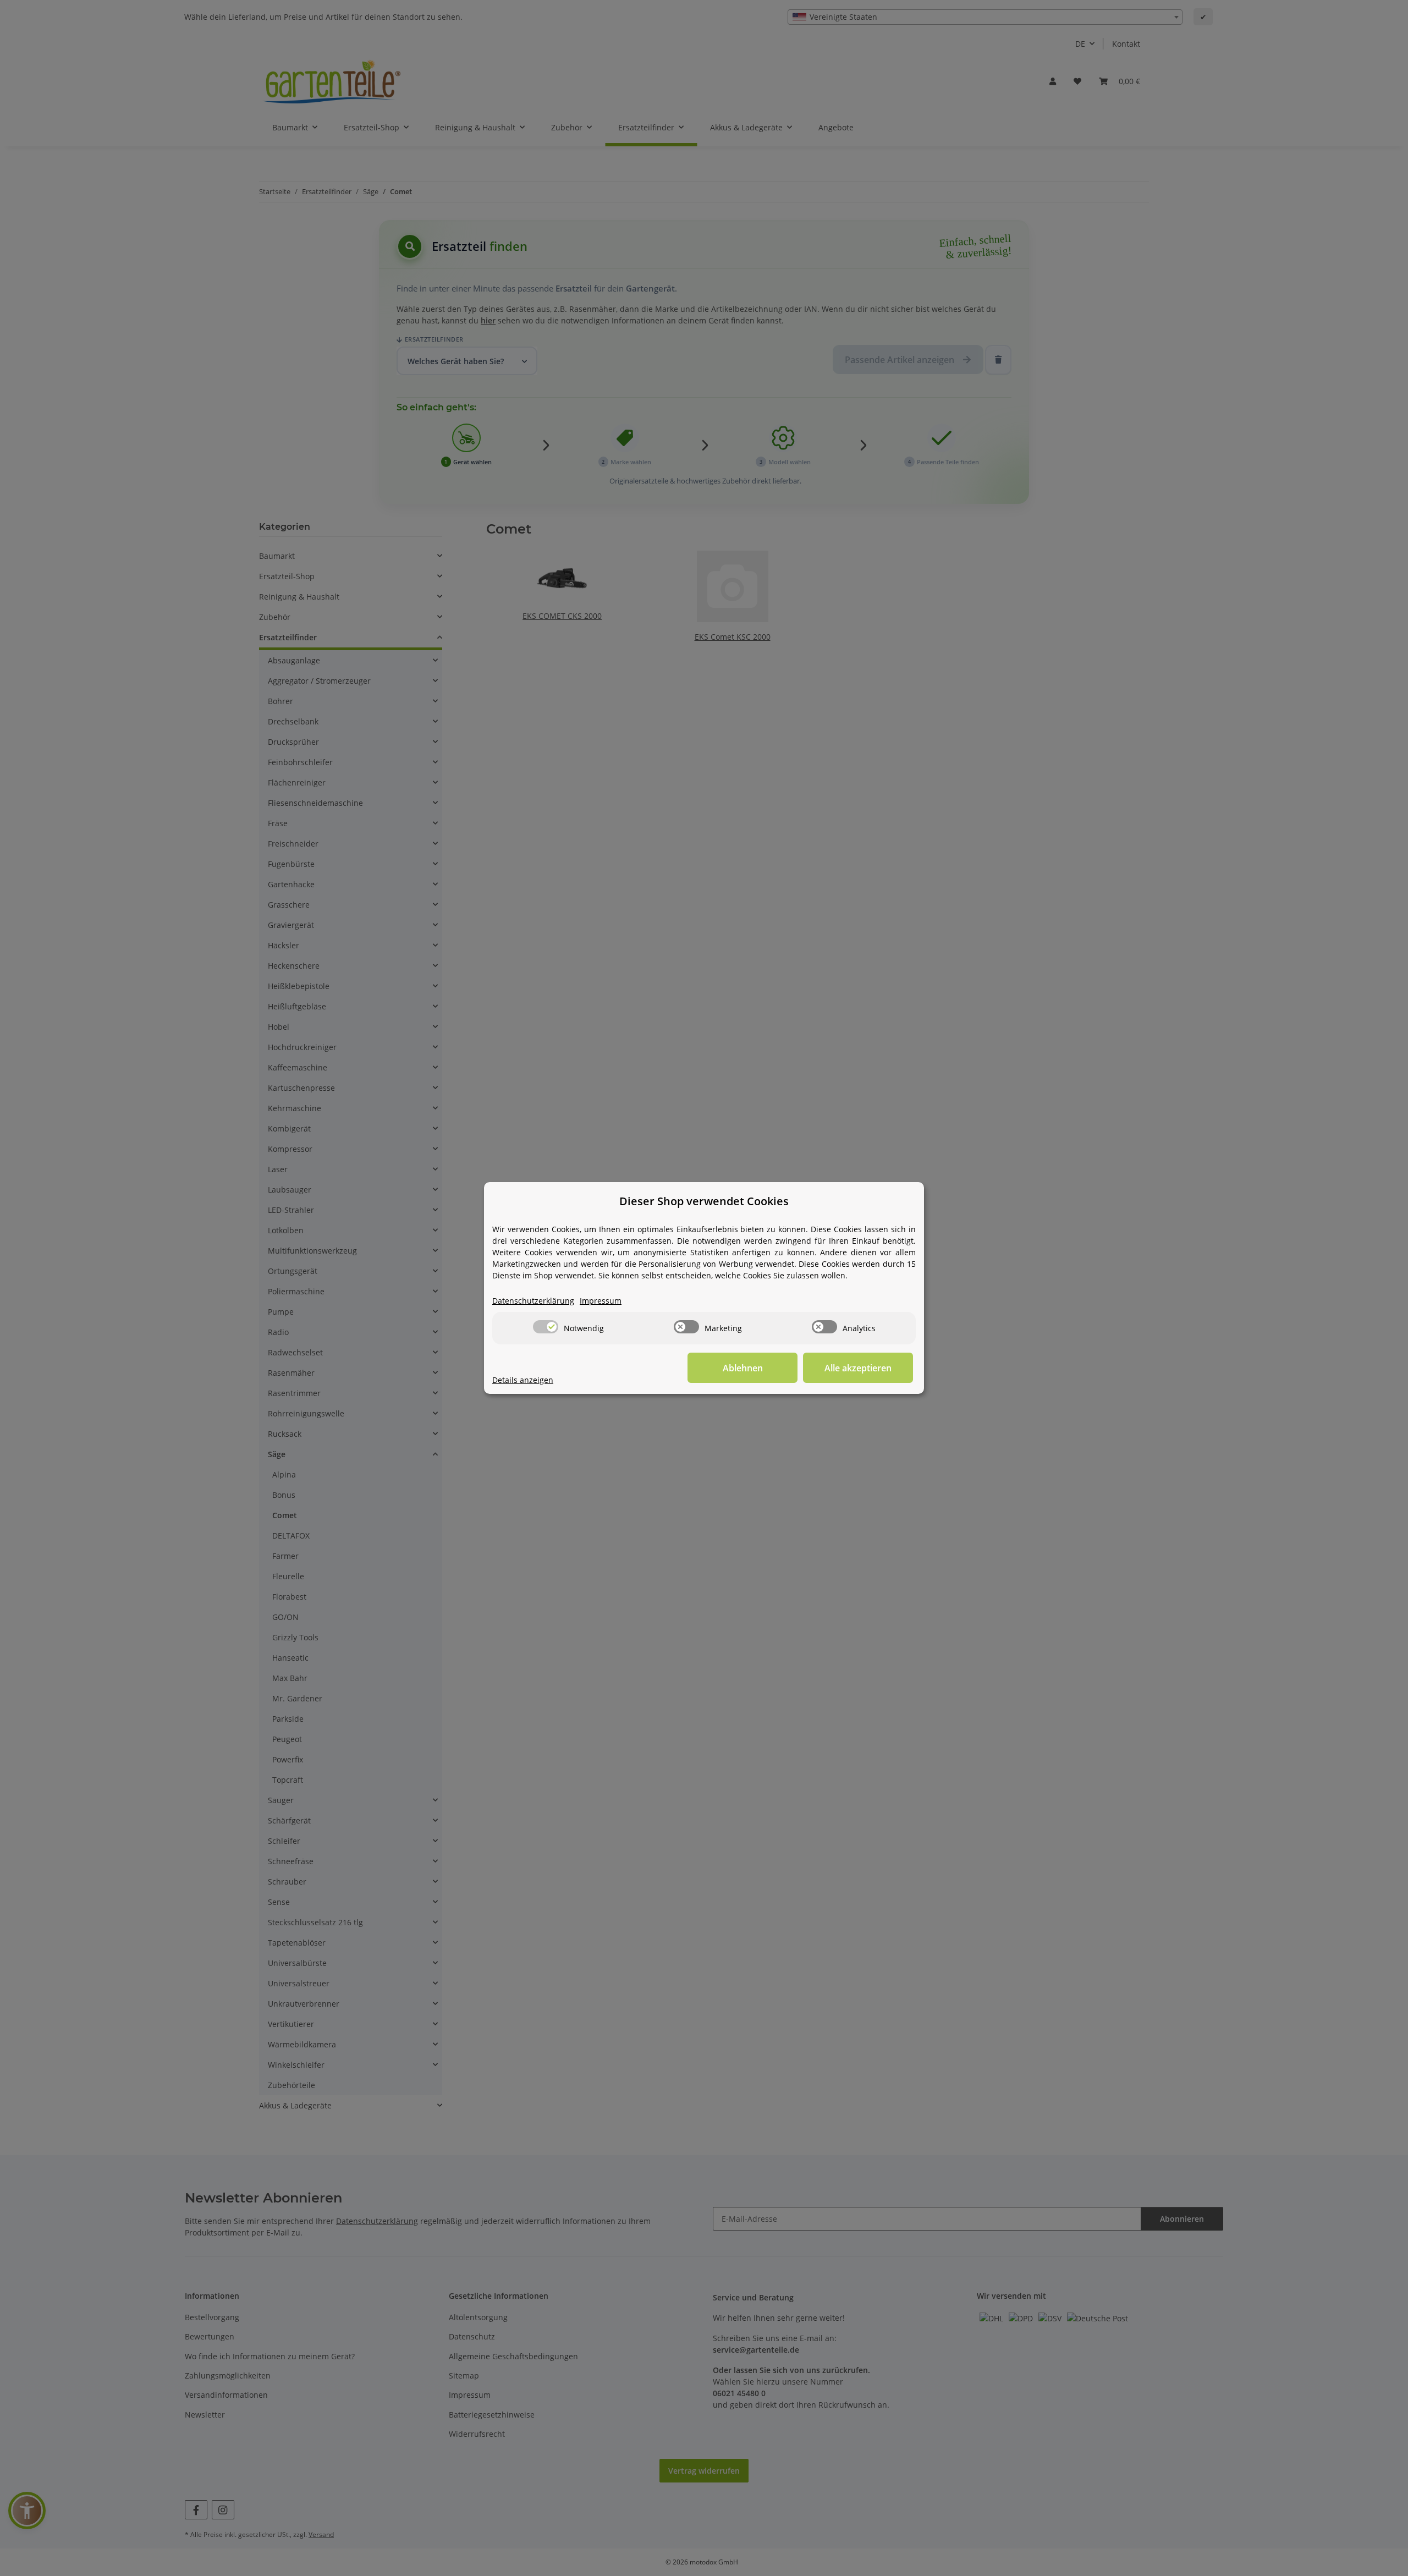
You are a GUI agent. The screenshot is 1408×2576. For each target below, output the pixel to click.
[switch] (546, 1327)
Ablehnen (743, 1368)
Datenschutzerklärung (533, 1301)
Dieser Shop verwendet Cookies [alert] (704, 1201)
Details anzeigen (523, 1380)
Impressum (601, 1301)
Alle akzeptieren (858, 1368)
